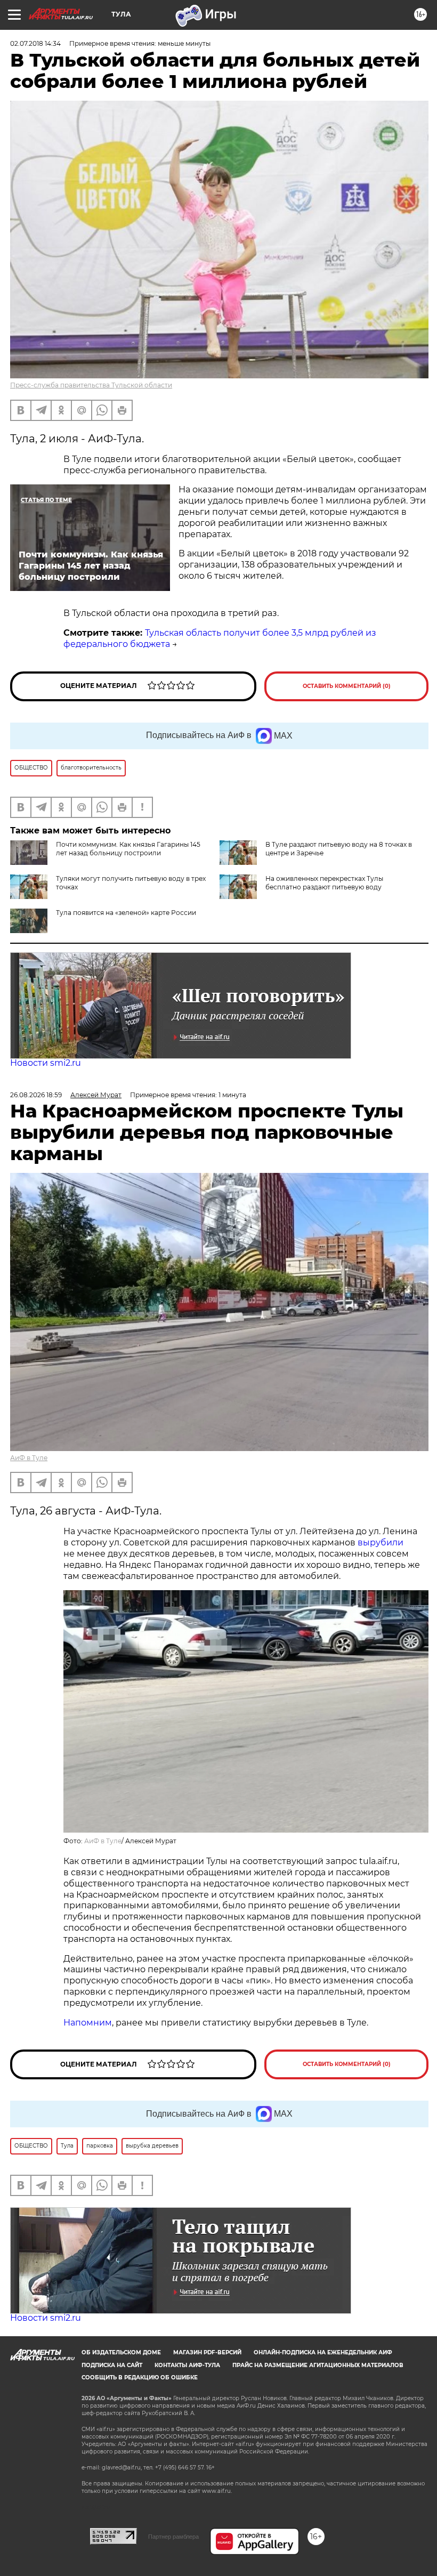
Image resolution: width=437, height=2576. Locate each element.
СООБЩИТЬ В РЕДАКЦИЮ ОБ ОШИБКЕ (140, 2377)
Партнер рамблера (173, 2537)
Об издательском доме (121, 2352)
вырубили (381, 1542)
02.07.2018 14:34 (35, 43)
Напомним (88, 2023)
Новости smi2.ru (46, 1063)
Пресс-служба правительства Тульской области (91, 385)
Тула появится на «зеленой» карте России (126, 913)
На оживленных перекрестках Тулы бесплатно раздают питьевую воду (324, 883)
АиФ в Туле (29, 1458)
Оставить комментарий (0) (347, 686)
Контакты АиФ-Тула (187, 2365)
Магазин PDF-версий (207, 2352)
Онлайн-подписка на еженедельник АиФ (323, 2352)
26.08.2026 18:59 (36, 1095)
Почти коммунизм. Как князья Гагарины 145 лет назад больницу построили (128, 849)
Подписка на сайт (112, 2365)
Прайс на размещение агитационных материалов (318, 2365)
